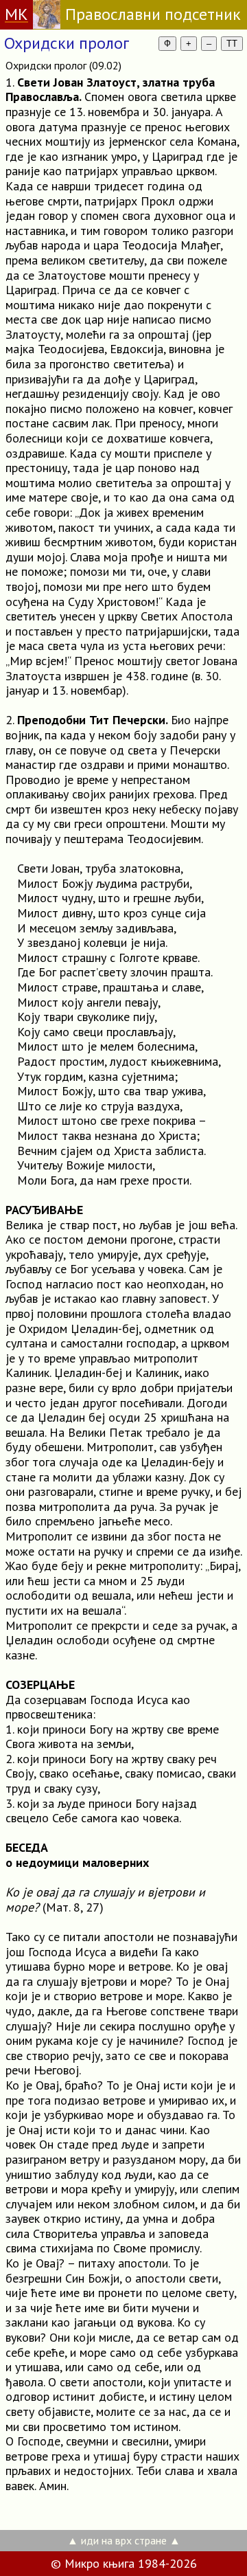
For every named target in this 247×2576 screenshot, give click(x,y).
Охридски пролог (67, 43)
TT (232, 44)
